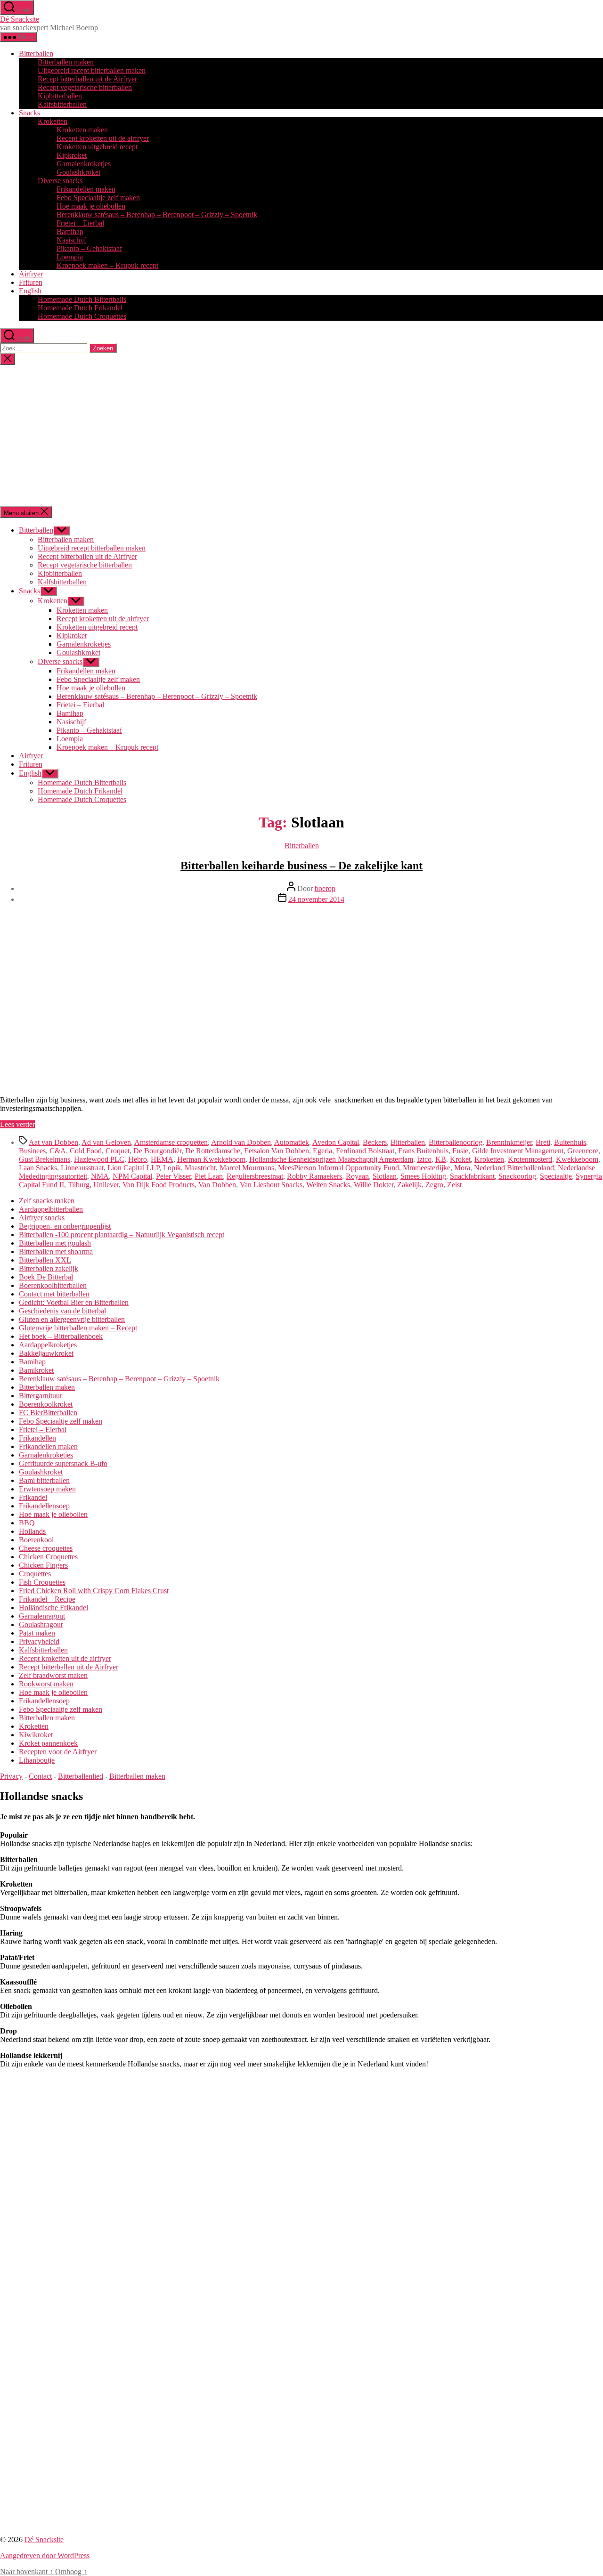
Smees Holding (423, 1176)
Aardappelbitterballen (51, 1209)
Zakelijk (409, 1185)
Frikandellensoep (44, 1506)
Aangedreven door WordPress (45, 2556)
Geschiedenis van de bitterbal (62, 1311)
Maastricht (200, 1168)
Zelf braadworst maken (53, 1675)
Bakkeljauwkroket (46, 1353)
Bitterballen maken (66, 62)
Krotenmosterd (530, 1159)
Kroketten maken (82, 130)
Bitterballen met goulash (55, 1243)
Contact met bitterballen (54, 1294)
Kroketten (53, 121)
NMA (100, 1176)
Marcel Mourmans (247, 1168)
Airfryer (31, 274)
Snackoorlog (517, 1176)
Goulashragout (41, 1624)
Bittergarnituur (41, 1396)
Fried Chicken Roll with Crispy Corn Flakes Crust (94, 1591)
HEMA (162, 1159)
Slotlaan (385, 1176)
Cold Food (86, 1151)
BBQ (27, 1523)
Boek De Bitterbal (46, 1277)
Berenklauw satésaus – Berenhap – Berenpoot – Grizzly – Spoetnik (157, 215)
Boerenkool (36, 1540)
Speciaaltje (556, 1176)
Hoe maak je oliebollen (91, 206)
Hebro (138, 1159)
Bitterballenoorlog (456, 1142)
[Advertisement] (301, 436)
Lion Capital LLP (133, 1168)
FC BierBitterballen (48, 1413)
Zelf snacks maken (47, 1201)
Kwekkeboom (577, 1159)
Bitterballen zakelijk (49, 1268)
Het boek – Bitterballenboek (61, 1336)
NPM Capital (132, 1176)
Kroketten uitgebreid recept (97, 147)
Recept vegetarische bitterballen (85, 87)
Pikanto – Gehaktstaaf (89, 248)
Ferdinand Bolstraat (365, 1151)
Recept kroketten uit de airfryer (103, 138)
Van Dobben (217, 1185)
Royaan (357, 1176)
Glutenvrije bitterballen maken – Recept (78, 1328)
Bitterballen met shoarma (56, 1252)
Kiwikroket (36, 1735)
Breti (543, 1142)
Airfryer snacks (42, 1218)
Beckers (375, 1142)
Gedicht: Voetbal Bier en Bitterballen (74, 1302)
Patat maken (37, 1633)
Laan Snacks (38, 1168)
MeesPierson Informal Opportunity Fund (338, 1168)
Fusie (460, 1151)
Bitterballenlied (81, 1776)
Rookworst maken (46, 1684)
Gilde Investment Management (518, 1151)
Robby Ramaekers (314, 1176)
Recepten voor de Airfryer (58, 1752)
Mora (462, 1168)
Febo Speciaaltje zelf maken (98, 198)
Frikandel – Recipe (47, 1599)
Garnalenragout (42, 1616)
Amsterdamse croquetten (171, 1142)
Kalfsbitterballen (62, 104)
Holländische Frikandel (53, 1608)
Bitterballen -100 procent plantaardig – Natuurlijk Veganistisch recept (122, 1235)
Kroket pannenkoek (48, 1743)
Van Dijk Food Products (159, 1185)
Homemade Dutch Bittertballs (82, 299)
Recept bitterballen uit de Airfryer (87, 79)
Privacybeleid (39, 1641)
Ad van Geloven (106, 1142)
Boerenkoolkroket (46, 1404)
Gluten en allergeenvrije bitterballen (72, 1319)
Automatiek (292, 1142)
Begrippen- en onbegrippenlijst (65, 1226)
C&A (58, 1151)
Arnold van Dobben (241, 1142)
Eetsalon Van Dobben (277, 1151)
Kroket (460, 1159)
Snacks (29, 113)
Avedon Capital (336, 1142)
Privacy (11, 1776)
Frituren (31, 282)
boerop (325, 888)
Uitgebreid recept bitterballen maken (92, 70)
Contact (40, 1776)
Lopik (172, 1168)
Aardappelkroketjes (48, 1345)
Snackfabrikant (472, 1176)
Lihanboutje (37, 1760)
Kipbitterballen (60, 96)
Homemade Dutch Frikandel (80, 308)
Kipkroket (72, 155)
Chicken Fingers (43, 1565)
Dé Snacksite (20, 19)
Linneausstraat (82, 1168)
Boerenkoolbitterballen (53, 1285)
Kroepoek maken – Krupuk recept (107, 265)
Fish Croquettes (42, 1582)
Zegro (434, 1185)
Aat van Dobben (53, 1142)
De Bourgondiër (157, 1151)
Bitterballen (36, 53)
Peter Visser (173, 1176)
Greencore (583, 1151)
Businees (32, 1151)
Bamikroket (36, 1370)
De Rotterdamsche (213, 1151)
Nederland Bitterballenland (514, 1168)
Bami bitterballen (44, 1480)
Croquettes (35, 1574)
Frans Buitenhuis (423, 1151)
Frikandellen (37, 1438)
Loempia (70, 257)
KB (441, 1159)
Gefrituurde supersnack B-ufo (63, 1463)
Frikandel (33, 1497)
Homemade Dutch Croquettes (82, 316)
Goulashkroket (78, 172)
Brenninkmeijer (509, 1142)
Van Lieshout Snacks (271, 1185)
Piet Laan (209, 1176)
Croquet (118, 1151)
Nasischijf (71, 240)
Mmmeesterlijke (427, 1168)
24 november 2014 (316, 899)
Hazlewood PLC (99, 1159)
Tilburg (79, 1185)
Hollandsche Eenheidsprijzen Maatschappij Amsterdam (331, 1159)
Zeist (454, 1185)
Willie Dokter (374, 1185)
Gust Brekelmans (45, 1159)
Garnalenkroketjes (84, 164)
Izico (424, 1159)
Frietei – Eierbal (80, 223)
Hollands (32, 1531)
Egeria (322, 1151)
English (30, 291)
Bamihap (70, 231)
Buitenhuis (570, 1142)
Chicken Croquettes (48, 1557)
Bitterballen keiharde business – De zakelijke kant (301, 866)
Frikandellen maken (86, 189)
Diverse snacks (60, 181)
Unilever (106, 1185)
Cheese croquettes (46, 1548)
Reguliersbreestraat (255, 1176)
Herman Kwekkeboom (211, 1159)
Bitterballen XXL (45, 1260)
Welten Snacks (328, 1185)
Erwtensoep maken (47, 1489)
